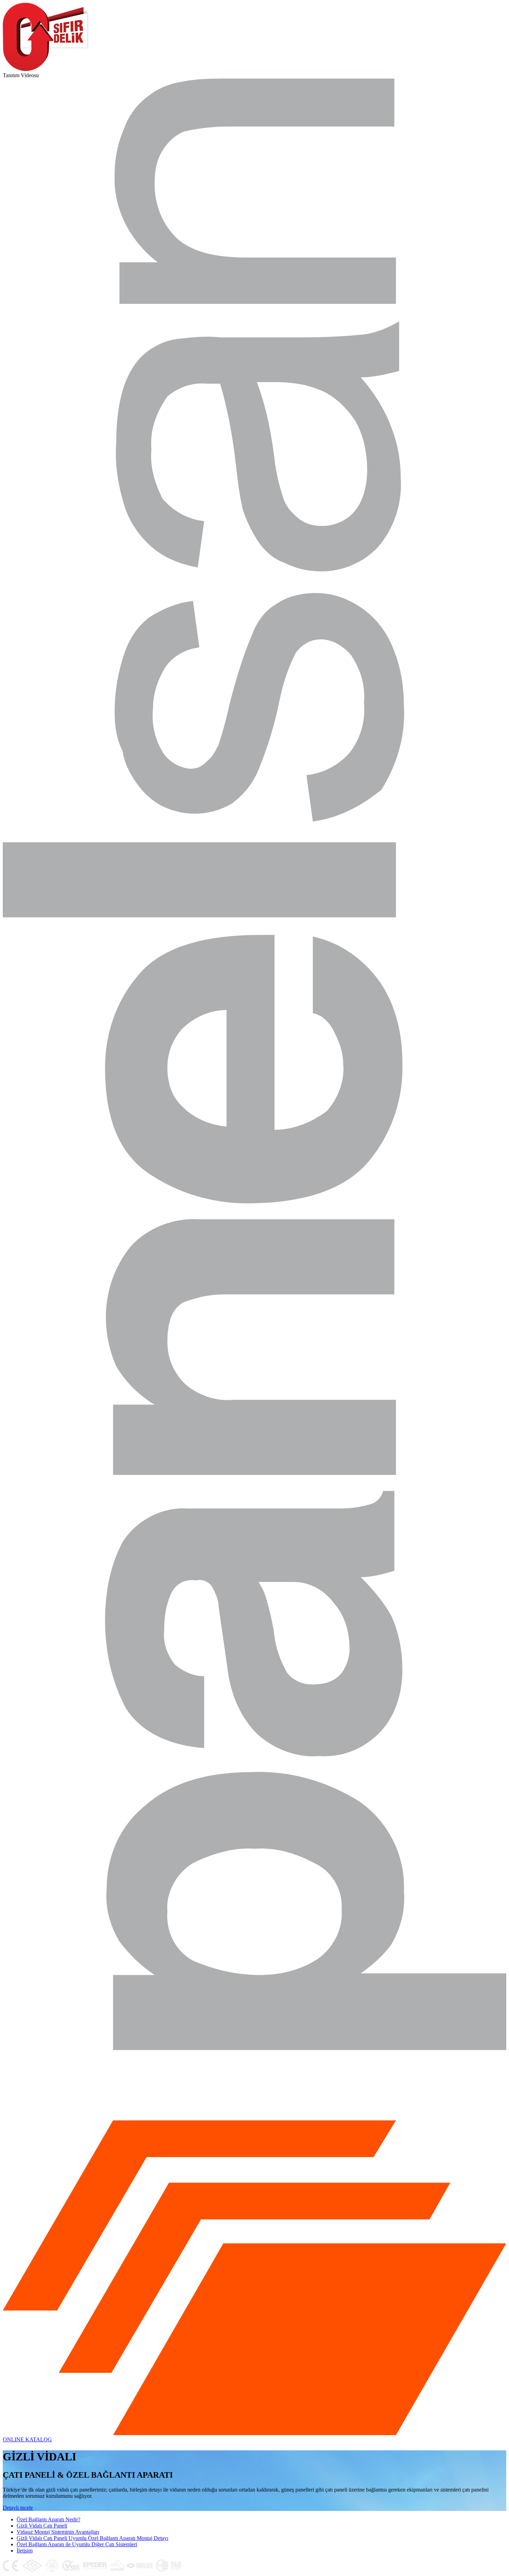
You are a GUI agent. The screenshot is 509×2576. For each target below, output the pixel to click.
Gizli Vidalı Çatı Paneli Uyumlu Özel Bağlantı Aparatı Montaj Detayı (92, 2538)
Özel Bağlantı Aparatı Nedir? (48, 2519)
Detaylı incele (18, 2508)
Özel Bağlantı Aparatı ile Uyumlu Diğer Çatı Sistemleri (77, 2544)
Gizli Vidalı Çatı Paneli (42, 2526)
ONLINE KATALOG (27, 2439)
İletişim (25, 2551)
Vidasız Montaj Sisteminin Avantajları (58, 2532)
